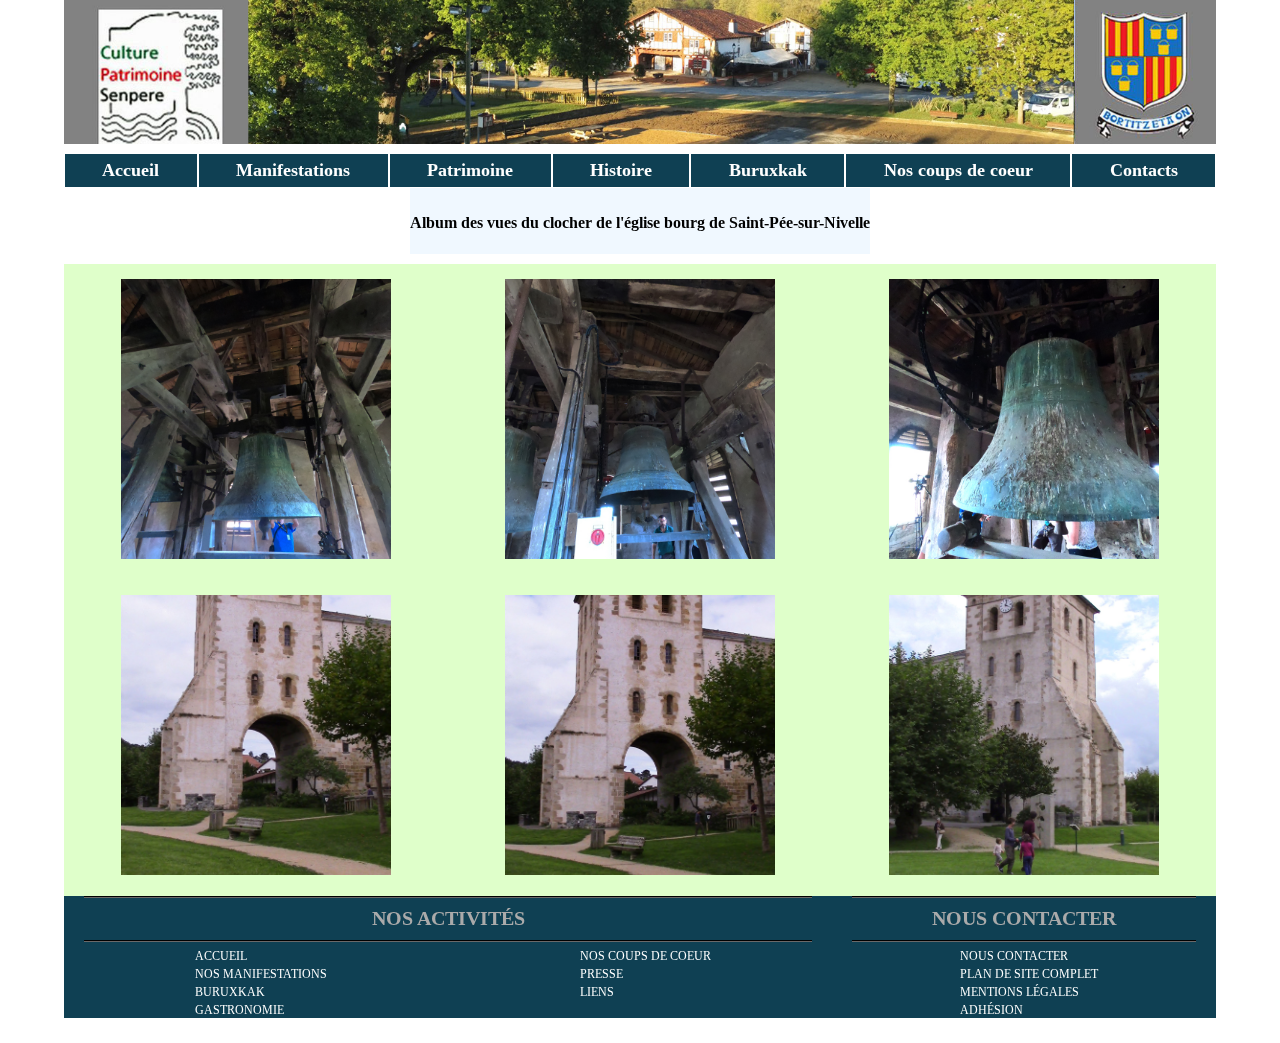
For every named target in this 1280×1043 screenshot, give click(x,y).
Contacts (1144, 170)
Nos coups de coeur (958, 170)
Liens (597, 992)
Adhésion (991, 1010)
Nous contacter (1014, 956)
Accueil (130, 170)
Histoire (621, 170)
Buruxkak (768, 170)
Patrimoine (470, 170)
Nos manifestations (261, 974)
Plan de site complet (1029, 974)
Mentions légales (1019, 992)
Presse (601, 974)
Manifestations (293, 170)
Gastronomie (239, 1010)
